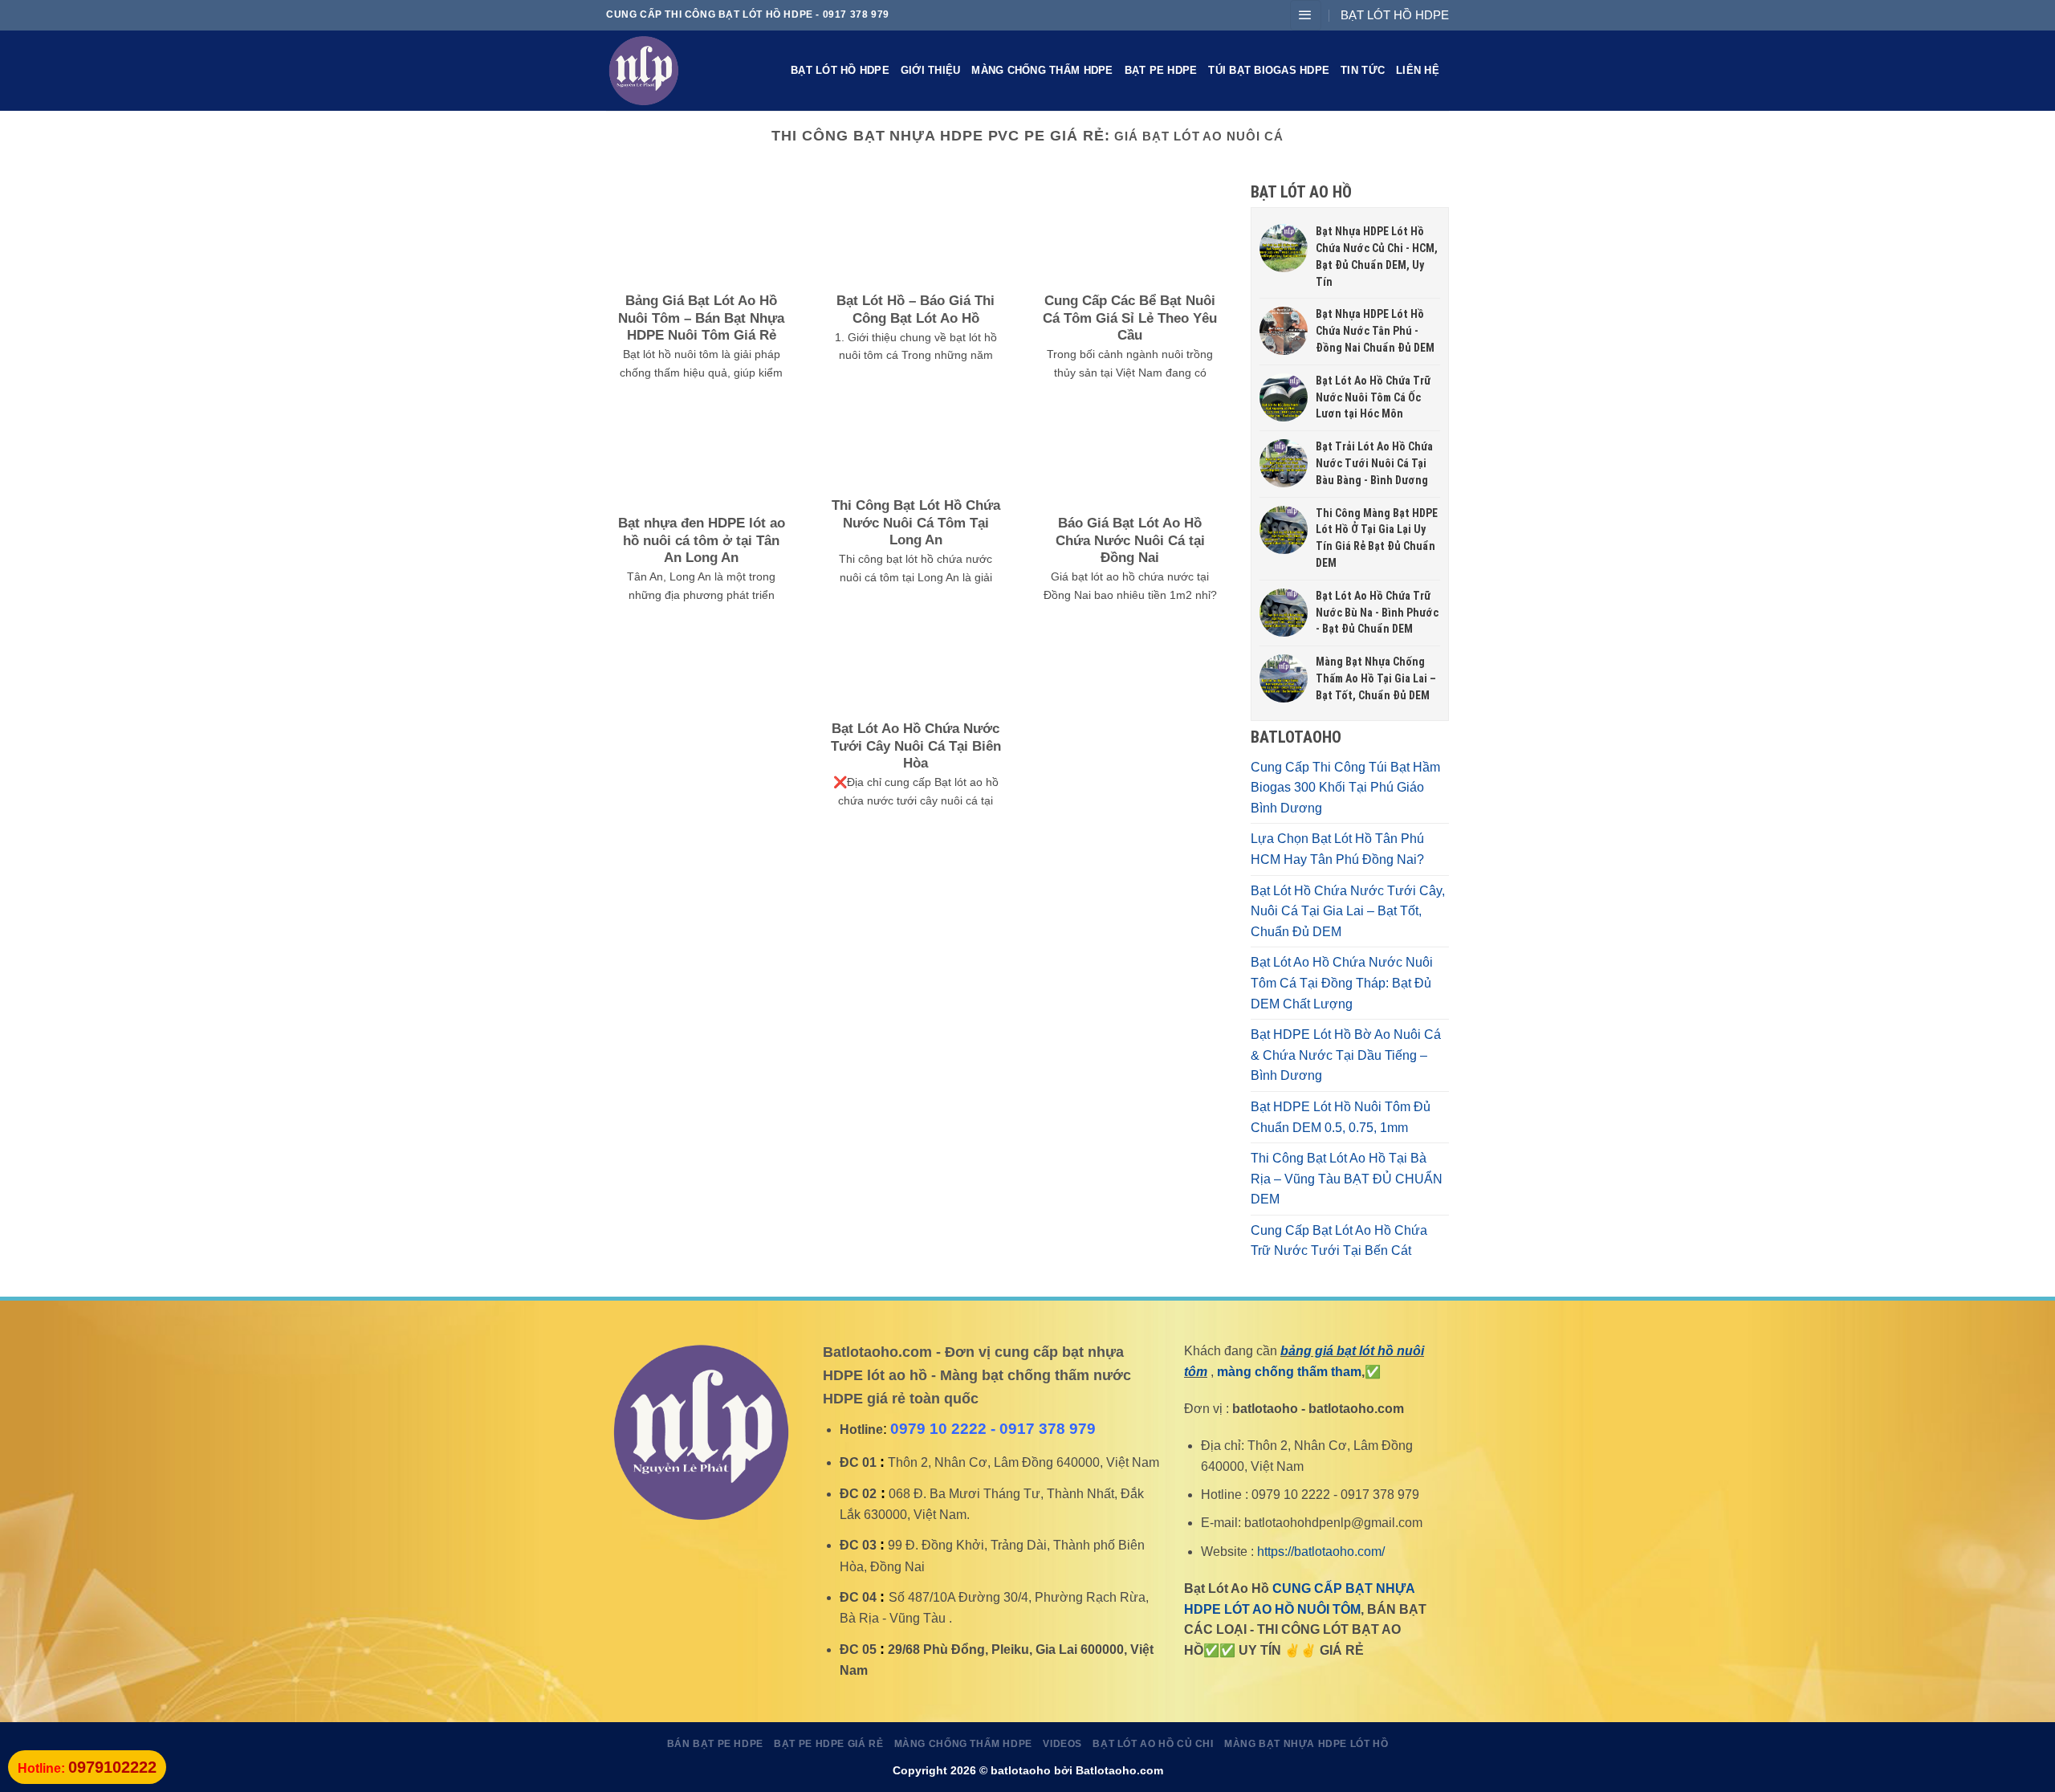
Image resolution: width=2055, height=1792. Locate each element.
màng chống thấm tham (1289, 1372)
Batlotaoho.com (1119, 1770)
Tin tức (1363, 70)
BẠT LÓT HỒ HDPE (1395, 15)
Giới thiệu (931, 70)
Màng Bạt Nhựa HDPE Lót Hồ (1306, 1744)
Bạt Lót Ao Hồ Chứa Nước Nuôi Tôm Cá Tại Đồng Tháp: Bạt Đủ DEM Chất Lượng (1342, 983)
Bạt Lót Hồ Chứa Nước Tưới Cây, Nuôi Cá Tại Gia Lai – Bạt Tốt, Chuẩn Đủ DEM (1348, 911)
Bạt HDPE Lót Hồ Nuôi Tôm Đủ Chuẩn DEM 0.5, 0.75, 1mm (1341, 1117)
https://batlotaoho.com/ (1321, 1552)
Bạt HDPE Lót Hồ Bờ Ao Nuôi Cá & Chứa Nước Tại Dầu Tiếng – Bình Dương (1346, 1055)
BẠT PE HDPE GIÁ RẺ (828, 1744)
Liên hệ (1418, 70)
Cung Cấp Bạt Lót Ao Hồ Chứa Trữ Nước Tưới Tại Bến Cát (1339, 1241)
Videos (1062, 1744)
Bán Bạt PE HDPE (715, 1744)
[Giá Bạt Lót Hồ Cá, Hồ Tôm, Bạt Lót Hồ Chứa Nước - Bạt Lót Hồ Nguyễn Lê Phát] (686, 71)
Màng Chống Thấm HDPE (1042, 70)
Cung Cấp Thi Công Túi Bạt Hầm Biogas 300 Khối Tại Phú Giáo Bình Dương (1345, 788)
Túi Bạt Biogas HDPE (1269, 70)
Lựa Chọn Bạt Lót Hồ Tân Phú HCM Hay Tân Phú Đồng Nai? (1337, 849)
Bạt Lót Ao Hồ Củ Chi (1153, 1744)
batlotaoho (1021, 1770)
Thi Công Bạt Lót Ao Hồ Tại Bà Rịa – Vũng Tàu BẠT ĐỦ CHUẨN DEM (1347, 1179)
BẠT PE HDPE (1161, 70)
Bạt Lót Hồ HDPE (840, 70)
